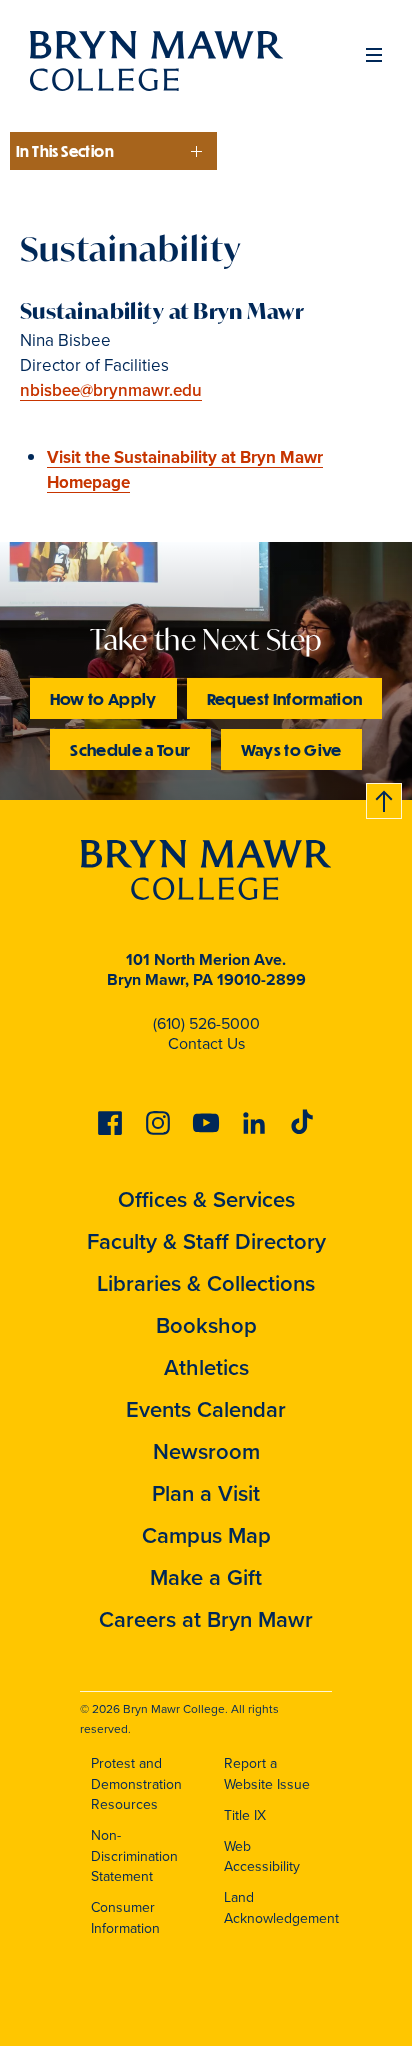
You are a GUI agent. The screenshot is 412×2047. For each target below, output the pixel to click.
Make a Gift (206, 1577)
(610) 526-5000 (206, 1023)
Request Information (285, 698)
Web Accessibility (262, 1857)
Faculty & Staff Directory (206, 1241)
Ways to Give (291, 749)
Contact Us (206, 1043)
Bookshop (206, 1325)
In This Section (65, 151)
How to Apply (103, 698)
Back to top (385, 797)
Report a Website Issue (267, 1774)
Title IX (245, 1815)
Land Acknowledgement (281, 1908)
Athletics (206, 1367)
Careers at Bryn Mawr (206, 1619)
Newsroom (206, 1451)
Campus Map (206, 1535)
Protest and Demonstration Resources (136, 1784)
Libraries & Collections (206, 1283)
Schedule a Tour (130, 749)
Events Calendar (206, 1409)
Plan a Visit (206, 1493)
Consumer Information (125, 1918)
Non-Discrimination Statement (134, 1856)
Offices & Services (206, 1199)
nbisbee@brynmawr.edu (111, 390)
